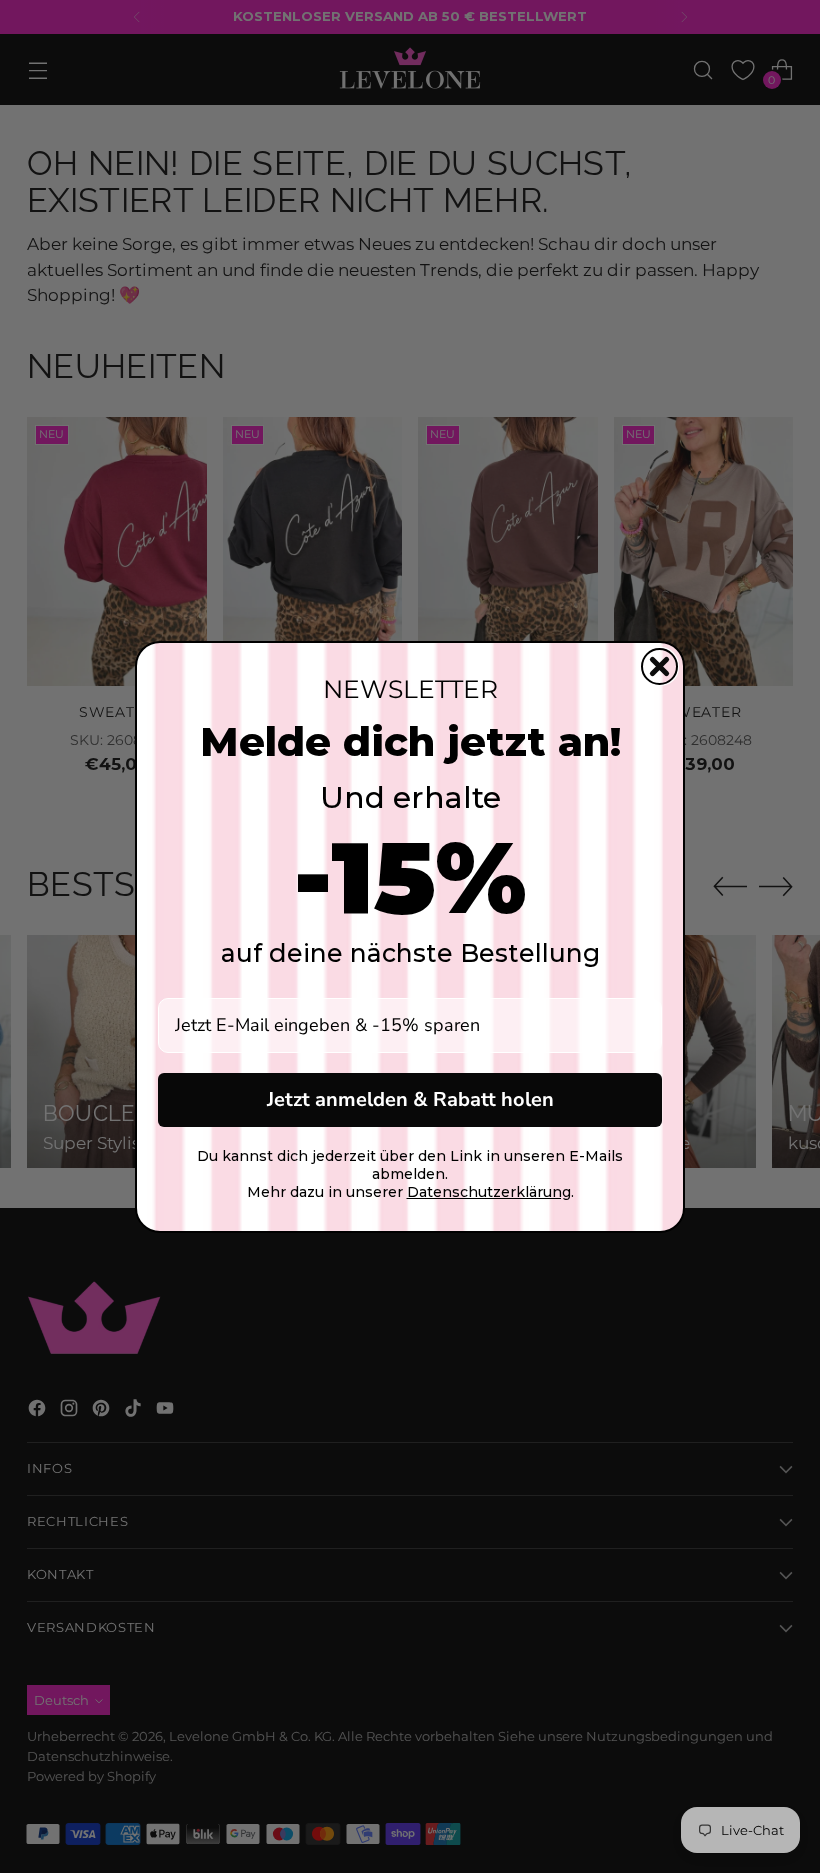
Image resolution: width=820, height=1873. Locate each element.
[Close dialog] (659, 666)
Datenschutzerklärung (489, 1192)
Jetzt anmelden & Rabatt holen (410, 1099)
